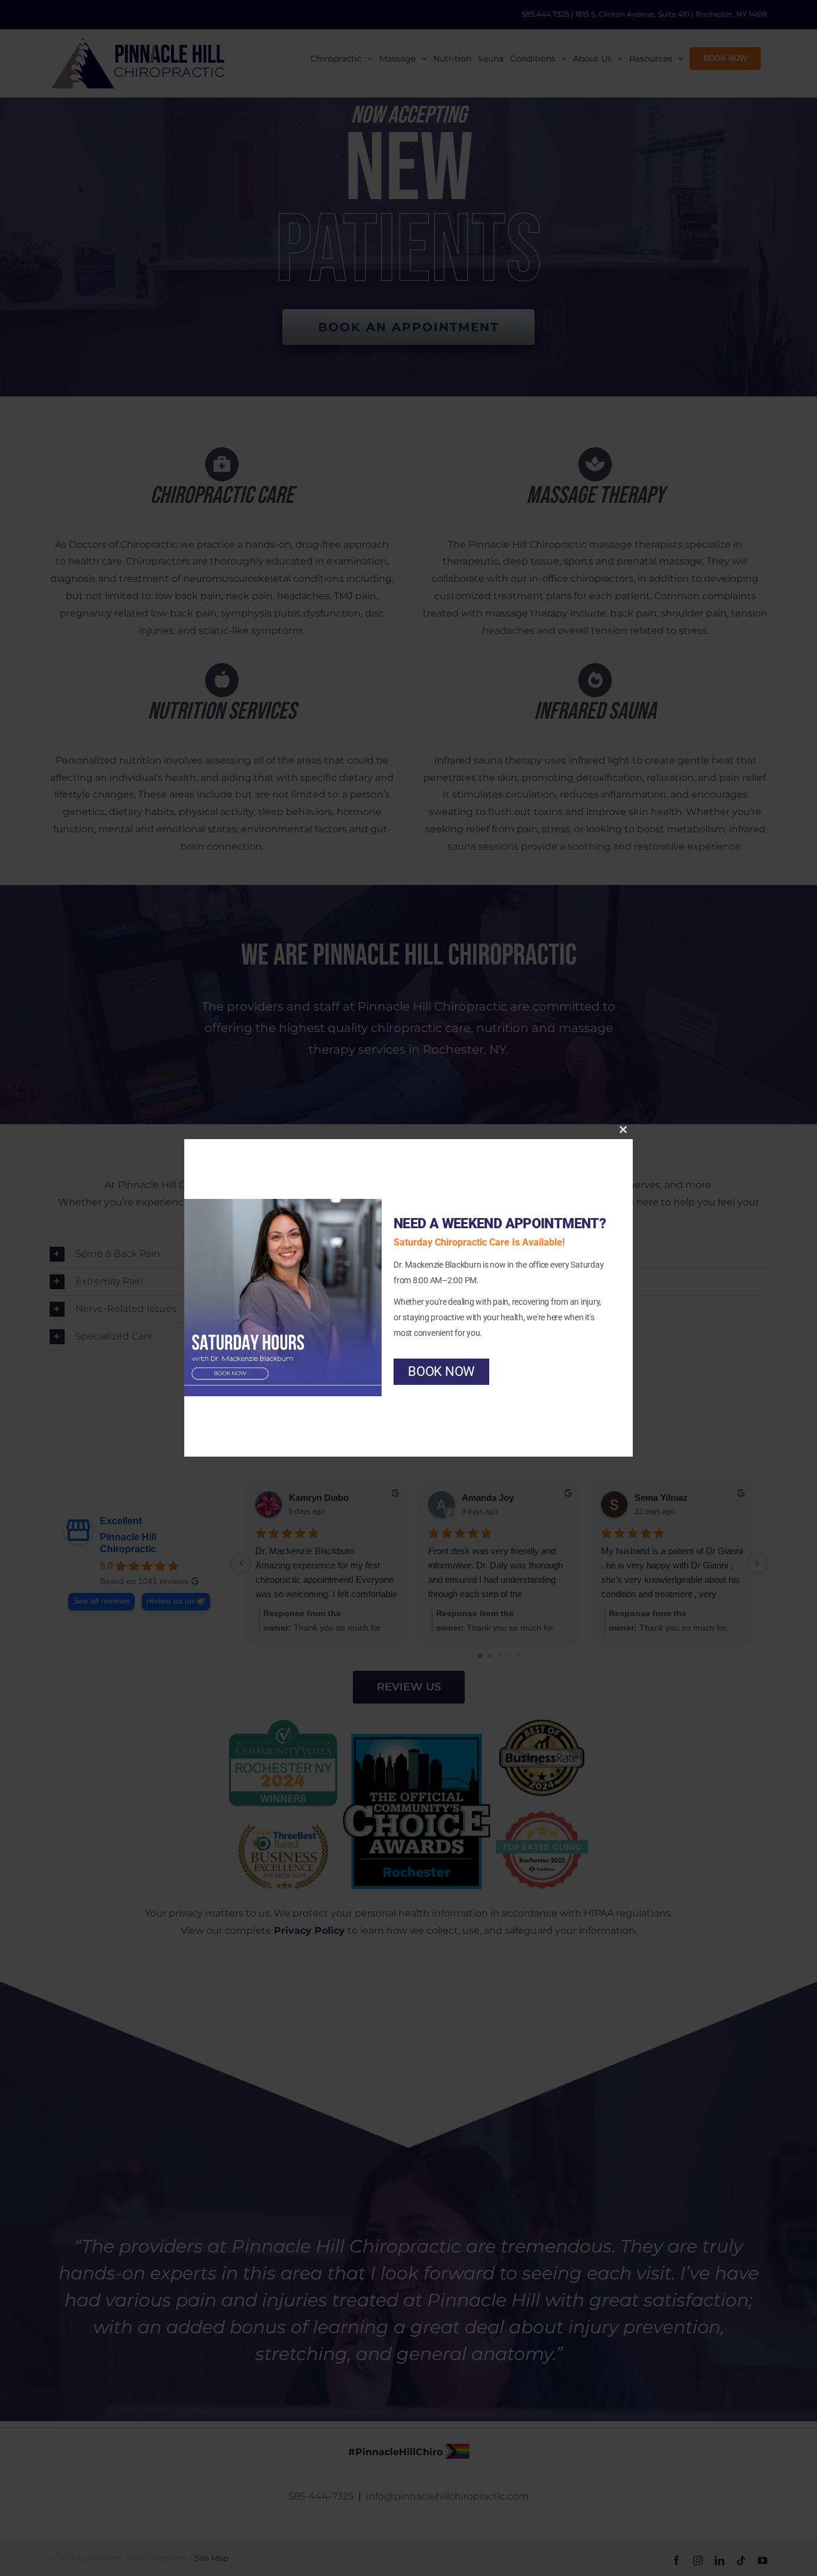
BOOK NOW (441, 1371)
